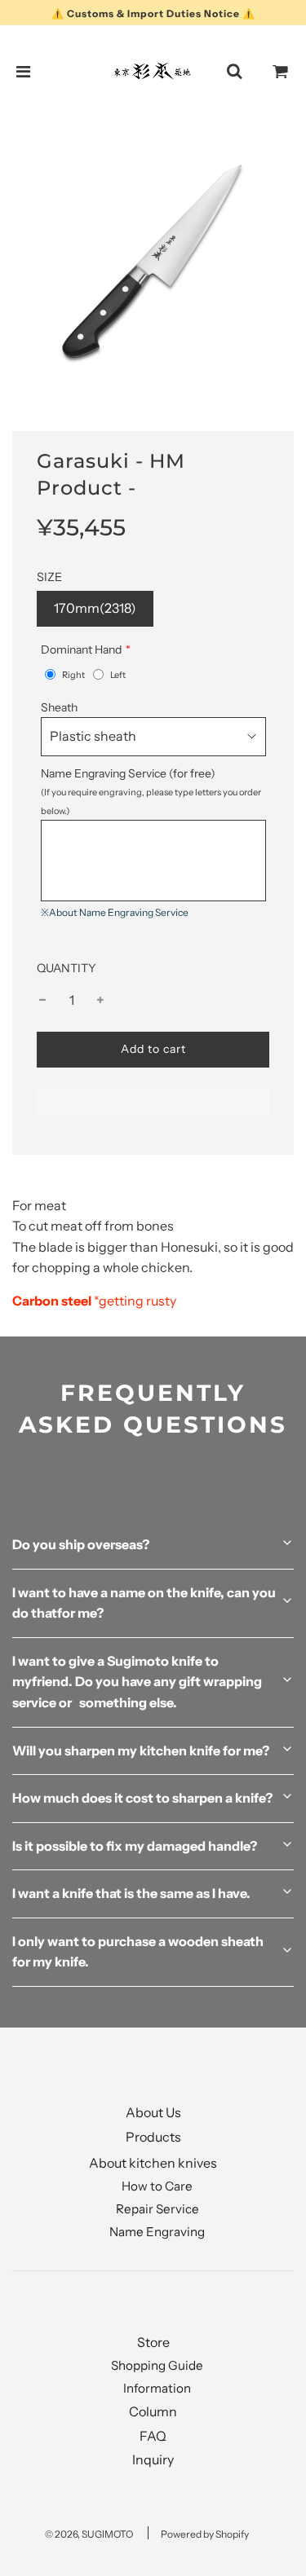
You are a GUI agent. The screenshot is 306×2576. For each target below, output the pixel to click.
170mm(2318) (95, 608)
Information (157, 2388)
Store (153, 2342)
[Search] (234, 72)
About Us (153, 2112)
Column (153, 2411)
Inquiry (153, 2459)
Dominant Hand (81, 650)
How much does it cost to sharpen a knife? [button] (142, 1798)
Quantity (67, 968)
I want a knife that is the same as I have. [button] (131, 1893)
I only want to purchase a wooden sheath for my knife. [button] (138, 1952)
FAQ (153, 2436)
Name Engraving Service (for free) (151, 791)
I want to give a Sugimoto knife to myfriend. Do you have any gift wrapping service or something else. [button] (137, 1682)
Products (153, 2137)
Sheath (59, 707)
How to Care (157, 2186)
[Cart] (281, 72)
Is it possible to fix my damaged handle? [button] (135, 1846)
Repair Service (157, 2209)
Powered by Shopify (205, 2534)
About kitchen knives (153, 2163)
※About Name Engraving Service (115, 912)
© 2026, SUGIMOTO (89, 2534)
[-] (42, 1001)
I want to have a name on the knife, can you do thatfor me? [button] (144, 1603)
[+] (100, 1001)
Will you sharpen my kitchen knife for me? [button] (141, 1750)
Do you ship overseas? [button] (81, 1544)
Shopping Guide (157, 2365)
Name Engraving (157, 2232)
